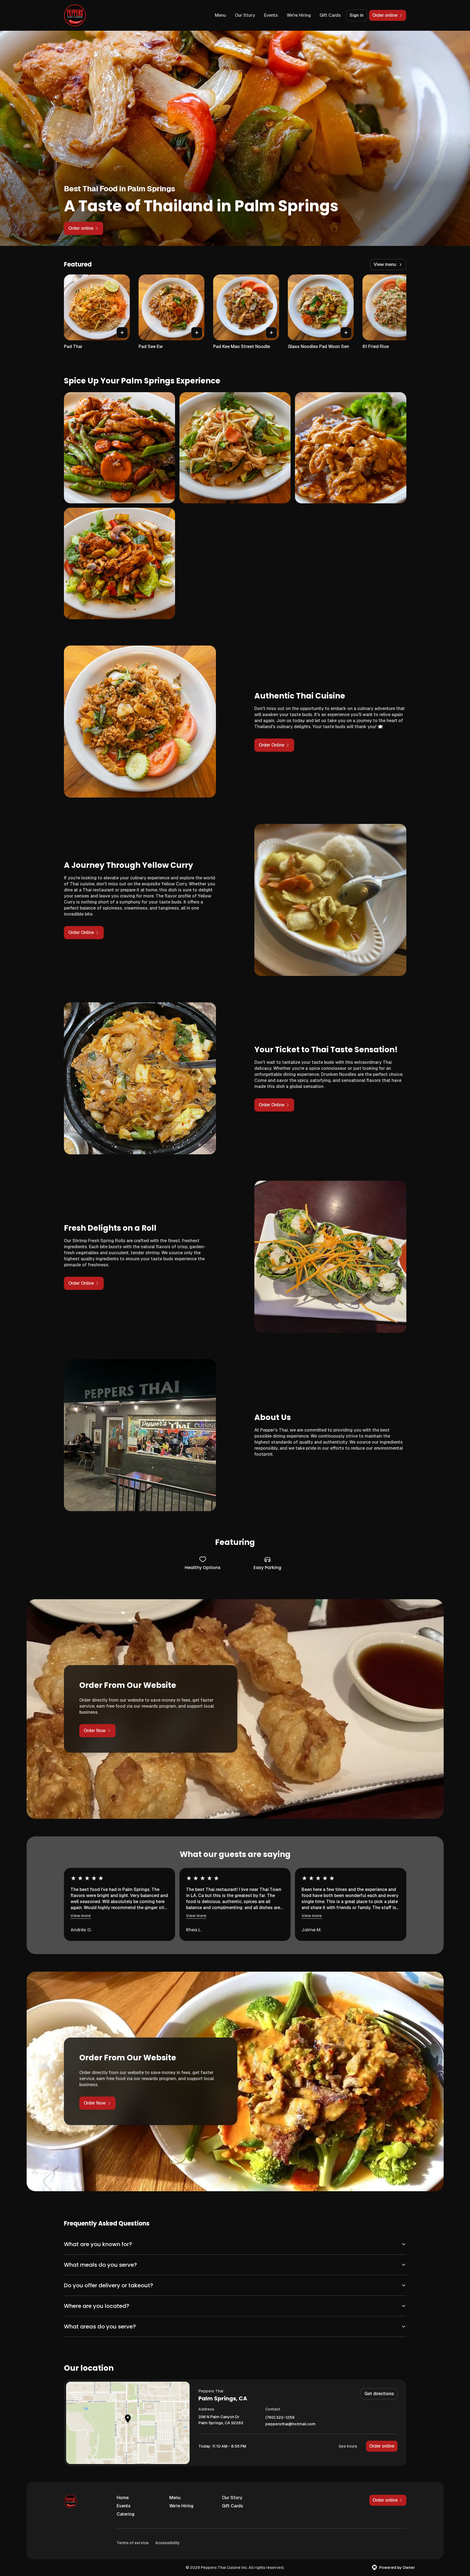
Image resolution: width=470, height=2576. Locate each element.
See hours (348, 2446)
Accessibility (168, 2543)
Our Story (245, 15)
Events (271, 15)
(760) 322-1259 (280, 2418)
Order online (382, 2446)
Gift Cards (330, 15)
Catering (126, 2514)
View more (81, 1916)
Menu (220, 15)
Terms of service (133, 2543)
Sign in (357, 15)
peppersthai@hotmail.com (290, 2424)
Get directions (379, 2394)
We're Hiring (299, 15)
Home (123, 2498)
